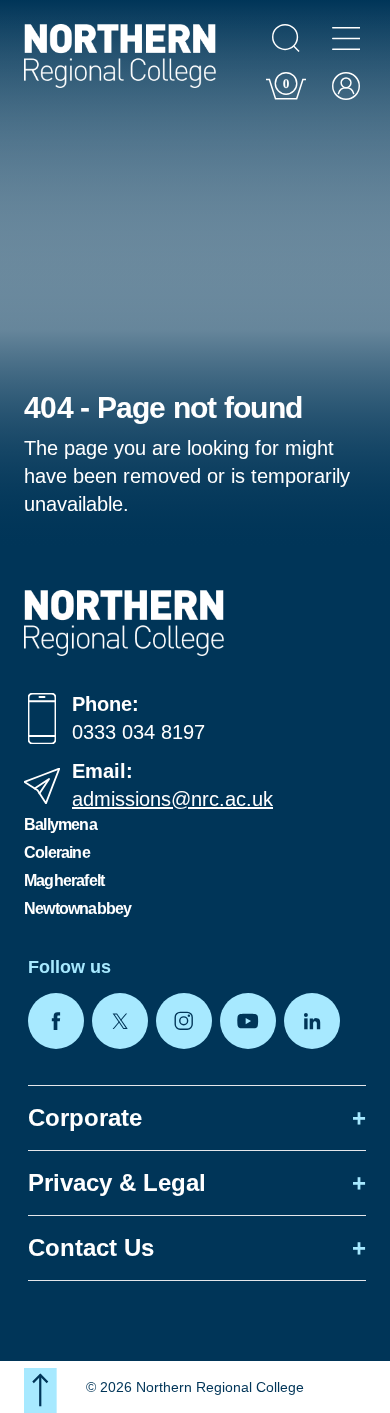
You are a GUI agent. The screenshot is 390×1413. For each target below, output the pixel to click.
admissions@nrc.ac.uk (172, 799)
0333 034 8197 (138, 732)
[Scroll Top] (40, 1390)
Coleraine (57, 852)
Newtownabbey (77, 908)
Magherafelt (64, 880)
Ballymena (60, 824)
